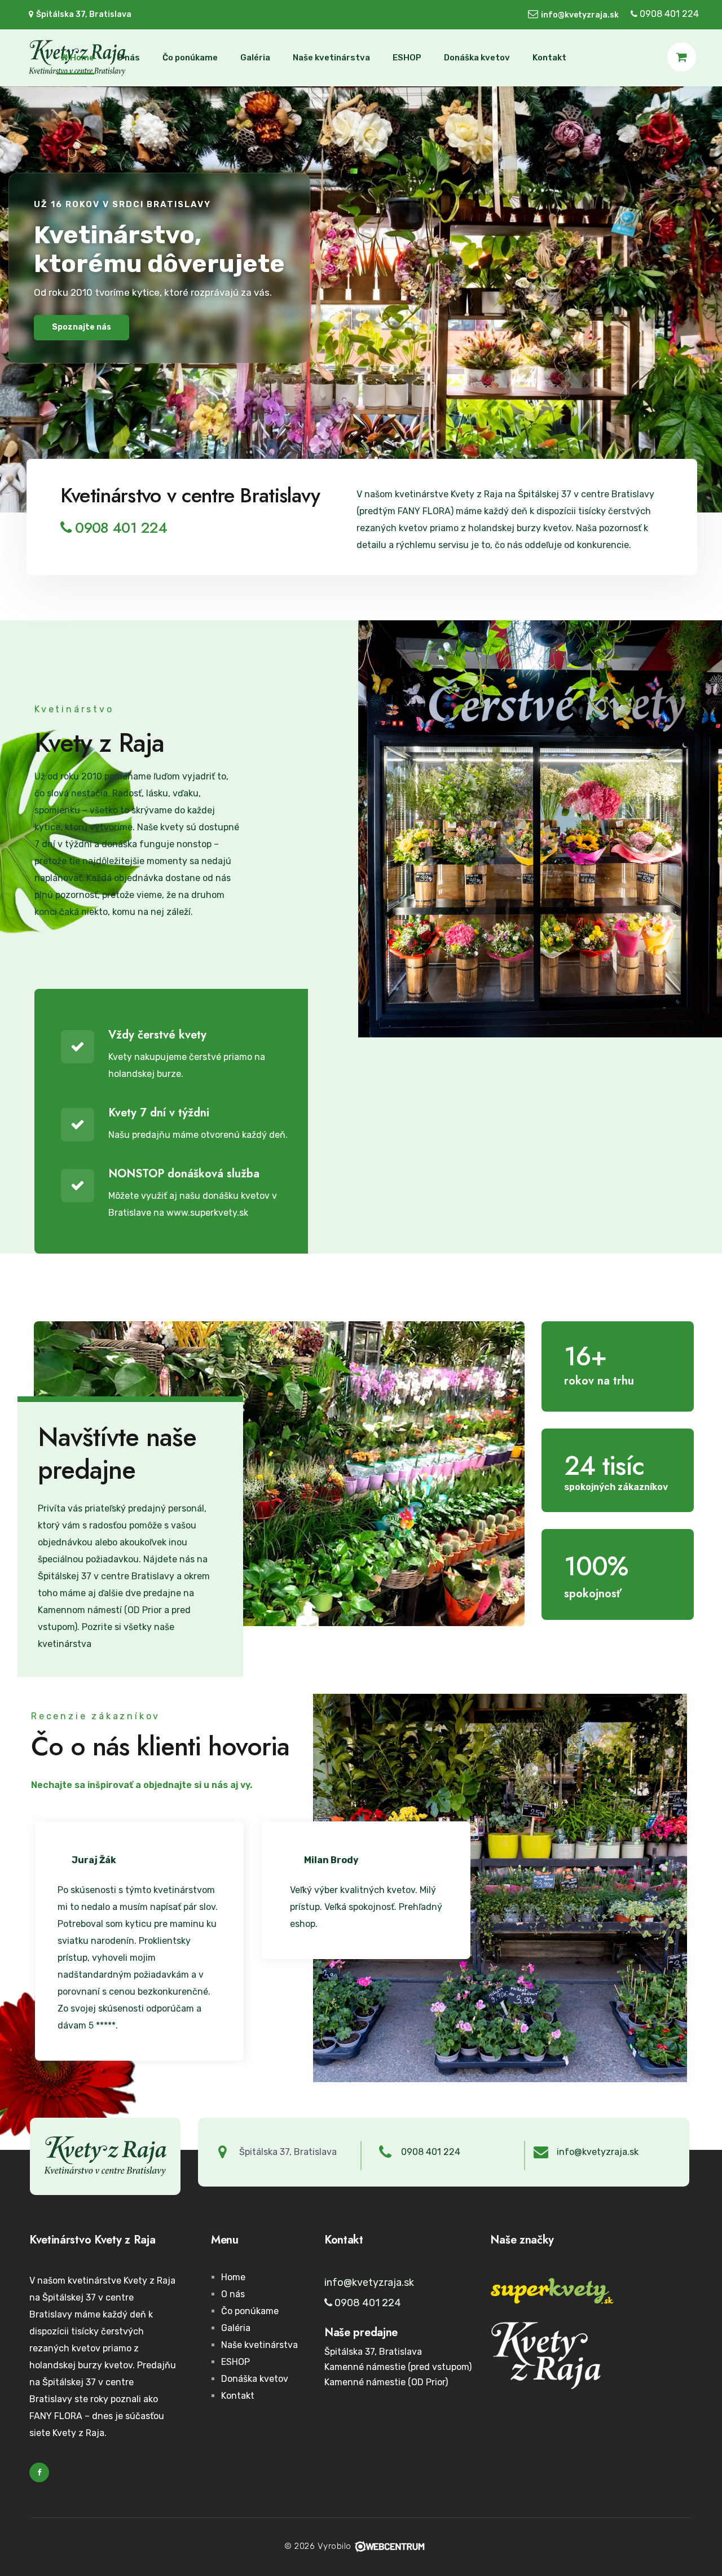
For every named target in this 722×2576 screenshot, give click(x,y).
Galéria (255, 58)
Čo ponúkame (190, 58)
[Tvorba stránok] (389, 2546)
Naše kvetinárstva (331, 58)
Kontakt (549, 58)
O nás (128, 58)
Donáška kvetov (477, 58)
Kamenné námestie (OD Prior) (386, 2382)
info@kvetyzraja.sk (580, 15)
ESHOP (407, 58)
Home (81, 58)
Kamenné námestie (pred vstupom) (398, 2367)
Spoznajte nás (82, 327)
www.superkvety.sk (207, 1213)
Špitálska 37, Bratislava (373, 2352)
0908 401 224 (668, 14)
